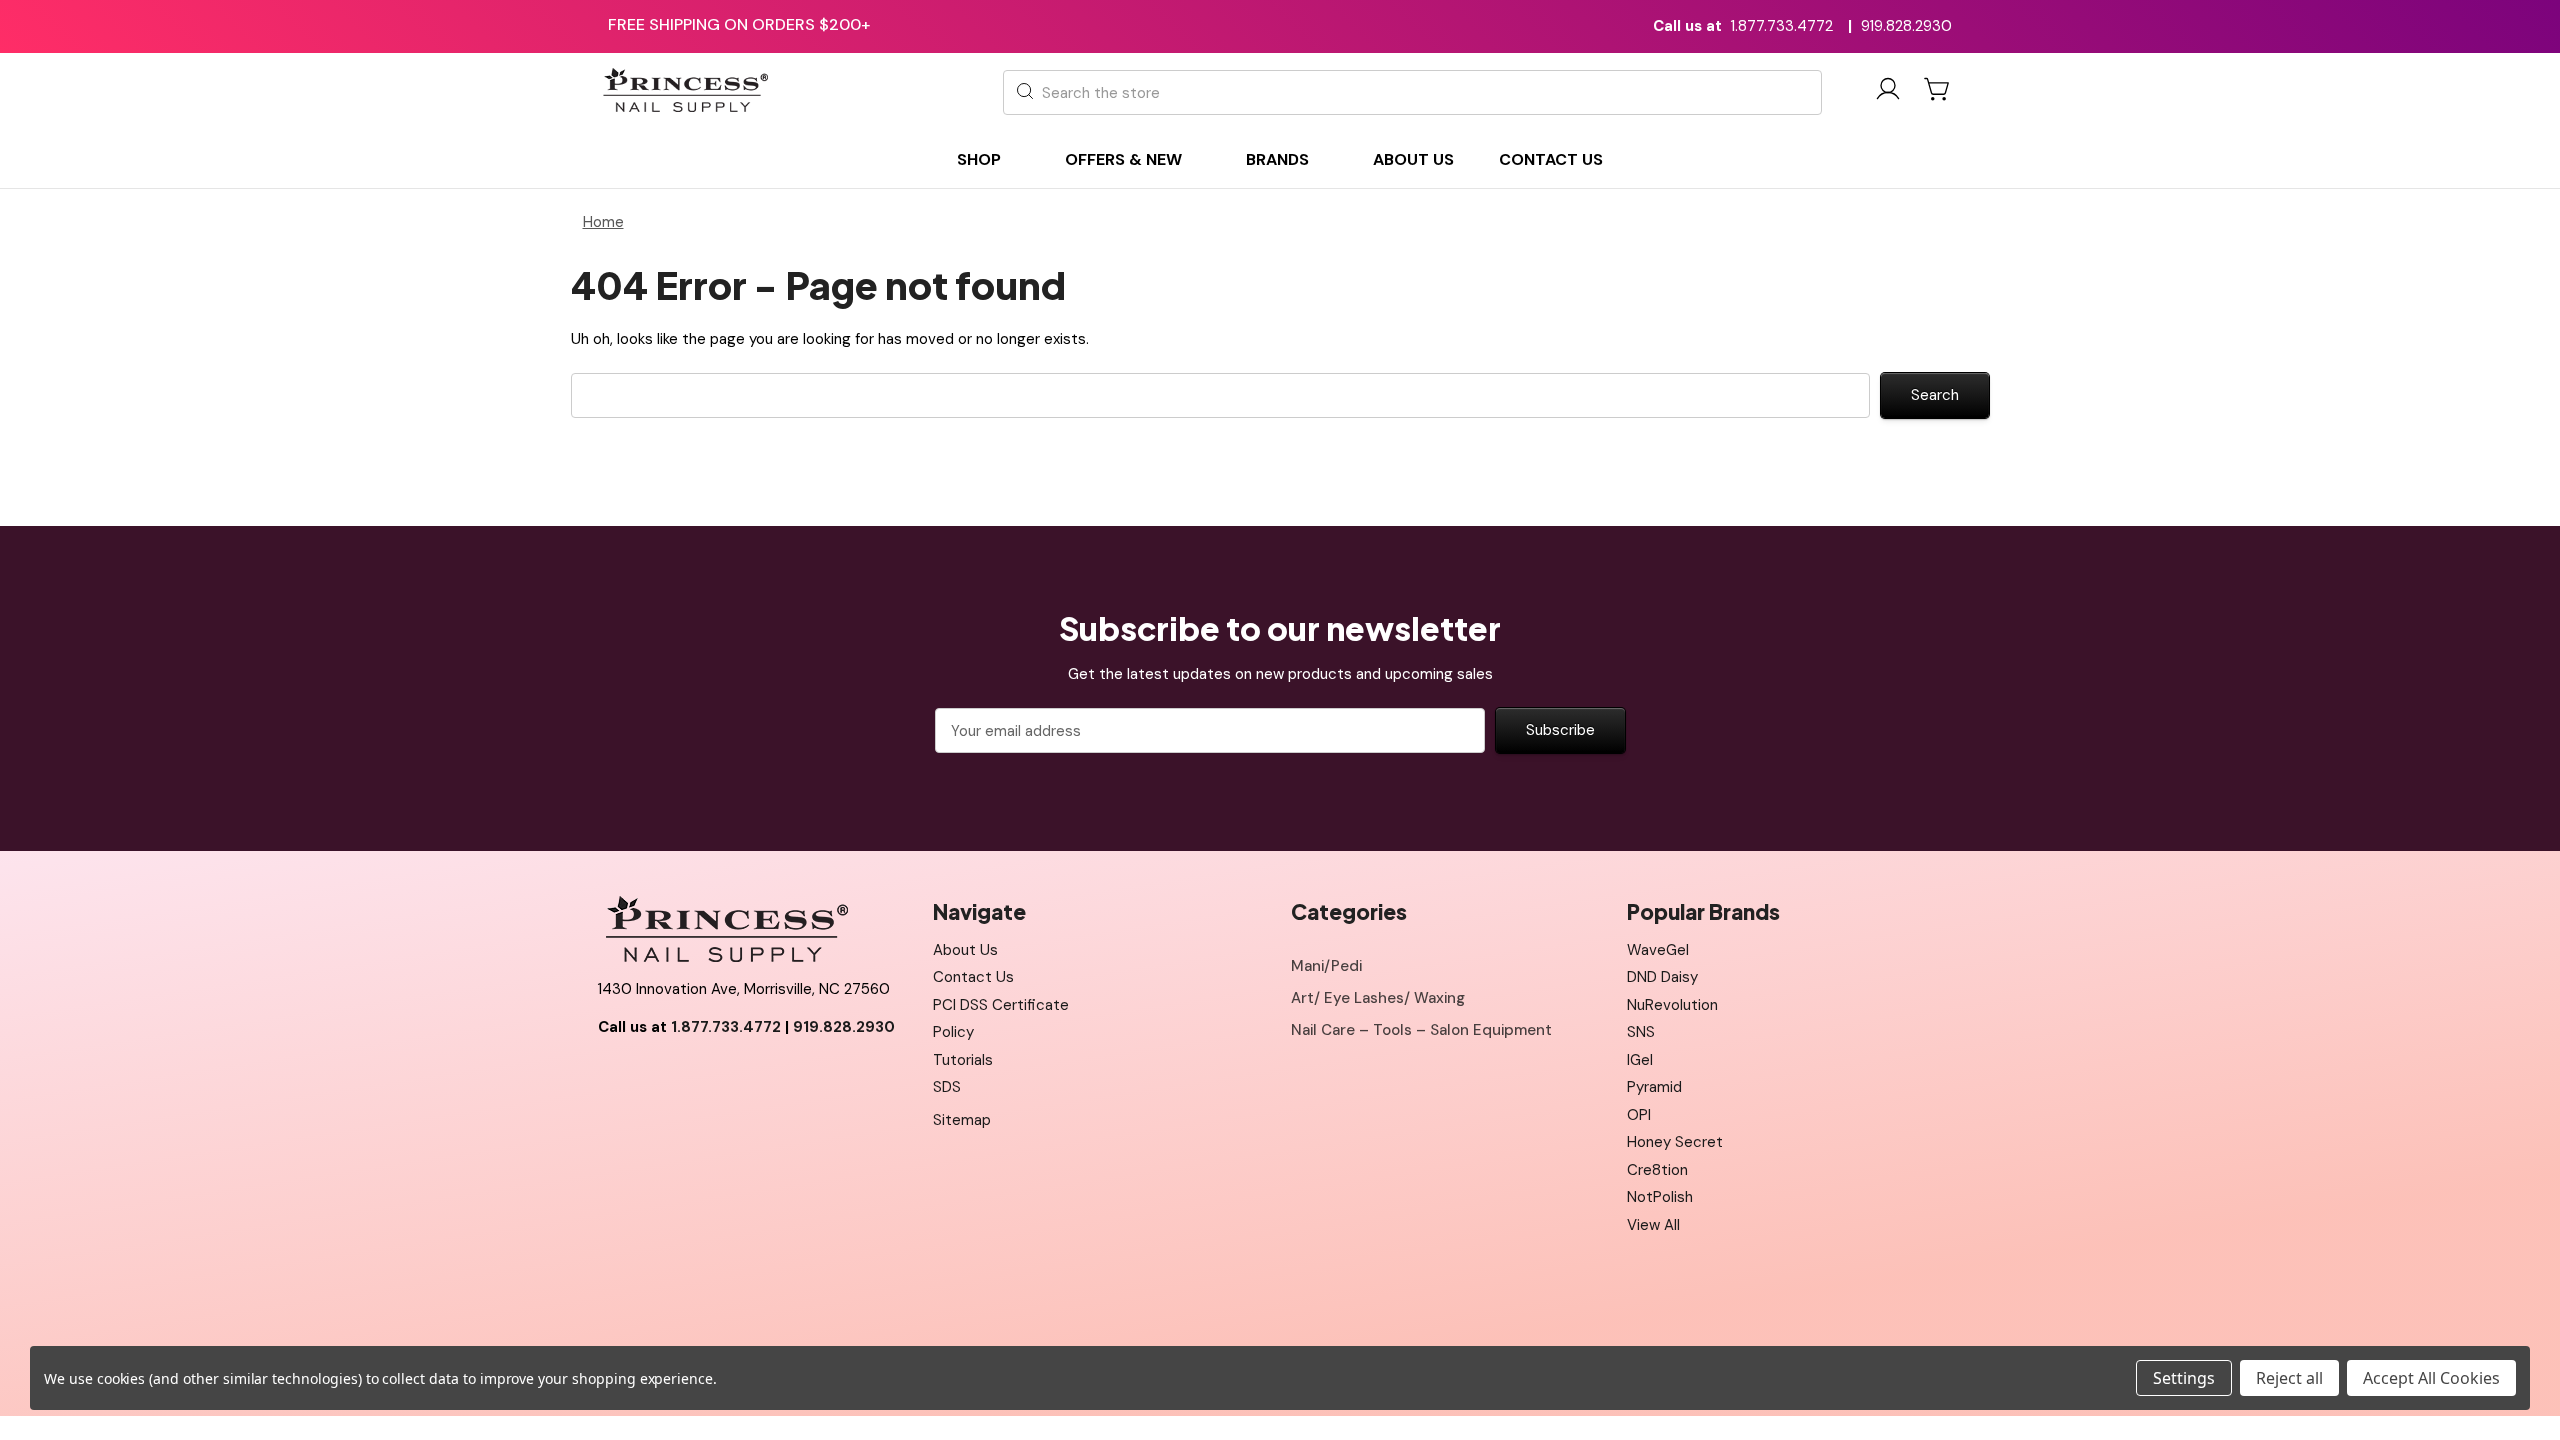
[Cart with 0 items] (1938, 89)
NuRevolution (1672, 1005)
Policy (953, 1032)
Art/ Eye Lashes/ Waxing (1378, 998)
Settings (2184, 1378)
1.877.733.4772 (1782, 26)
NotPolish (1660, 1197)
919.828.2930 (1906, 26)
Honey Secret (1675, 1142)
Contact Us (973, 977)
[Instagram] (702, 1077)
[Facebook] (613, 1077)
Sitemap (962, 1120)
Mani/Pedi (1326, 966)
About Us (965, 950)
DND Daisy (1662, 977)
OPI (1639, 1115)
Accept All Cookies (2431, 1378)
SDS (947, 1087)
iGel (1640, 1060)
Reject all (2289, 1378)
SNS (1641, 1032)
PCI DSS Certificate (1001, 1005)
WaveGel (1658, 950)
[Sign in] (1888, 92)
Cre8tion (1657, 1170)
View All (1653, 1225)
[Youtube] (657, 1077)
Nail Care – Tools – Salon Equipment (1421, 1030)
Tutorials (963, 1060)
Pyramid (1654, 1087)
